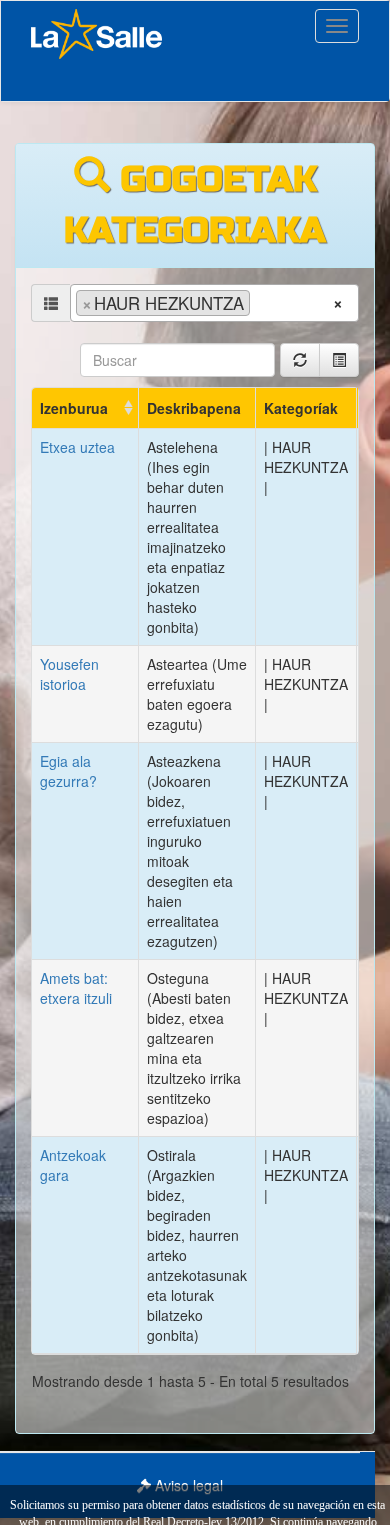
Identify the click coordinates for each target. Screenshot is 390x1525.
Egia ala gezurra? (68, 771)
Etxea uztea (77, 447)
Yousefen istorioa (69, 674)
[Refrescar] (300, 360)
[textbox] (261, 302)
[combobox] (214, 303)
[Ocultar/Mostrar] (339, 360)
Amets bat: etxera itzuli (76, 988)
